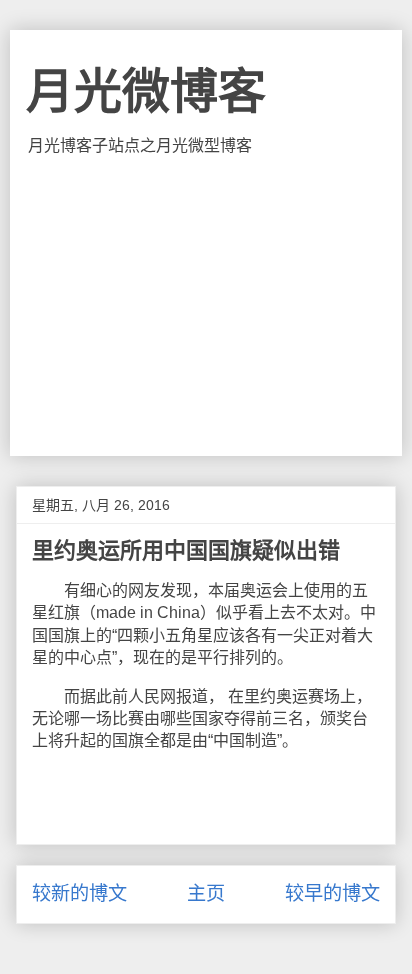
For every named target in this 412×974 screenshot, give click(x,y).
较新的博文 (79, 893)
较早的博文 (332, 893)
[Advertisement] (205, 306)
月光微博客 (146, 91)
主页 (206, 893)
